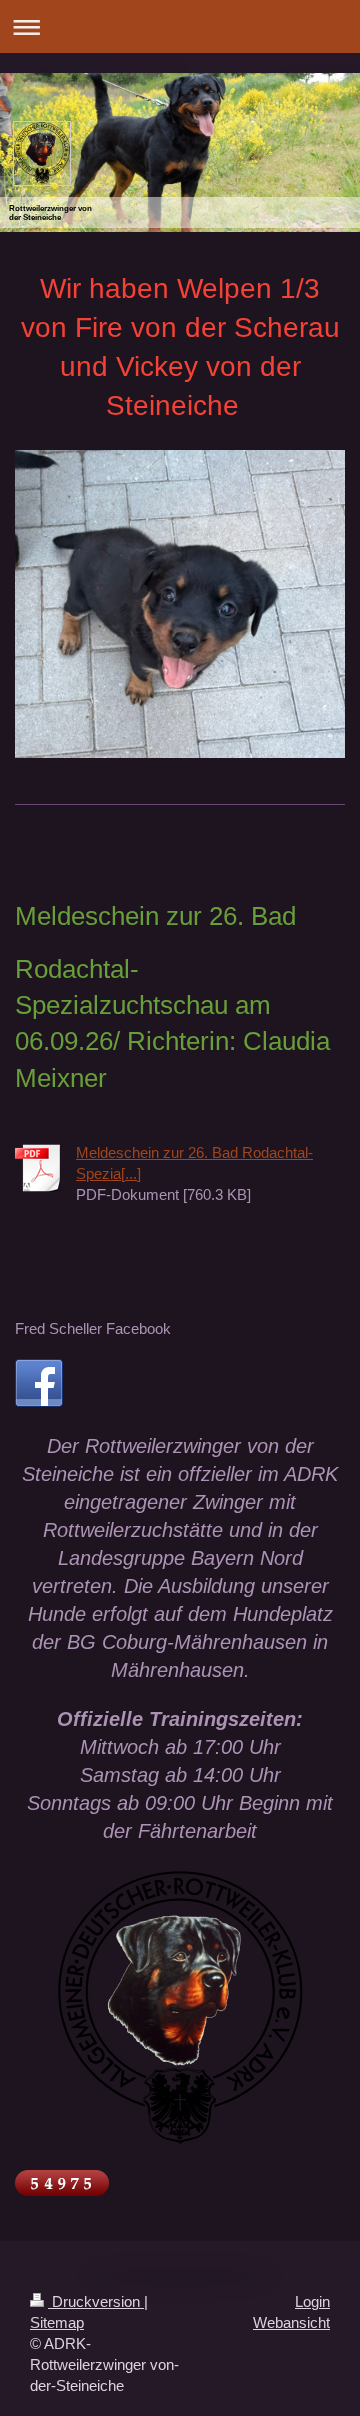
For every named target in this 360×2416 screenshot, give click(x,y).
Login (312, 2301)
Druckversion (96, 2301)
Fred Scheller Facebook (93, 1328)
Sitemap (57, 2322)
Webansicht (291, 2322)
